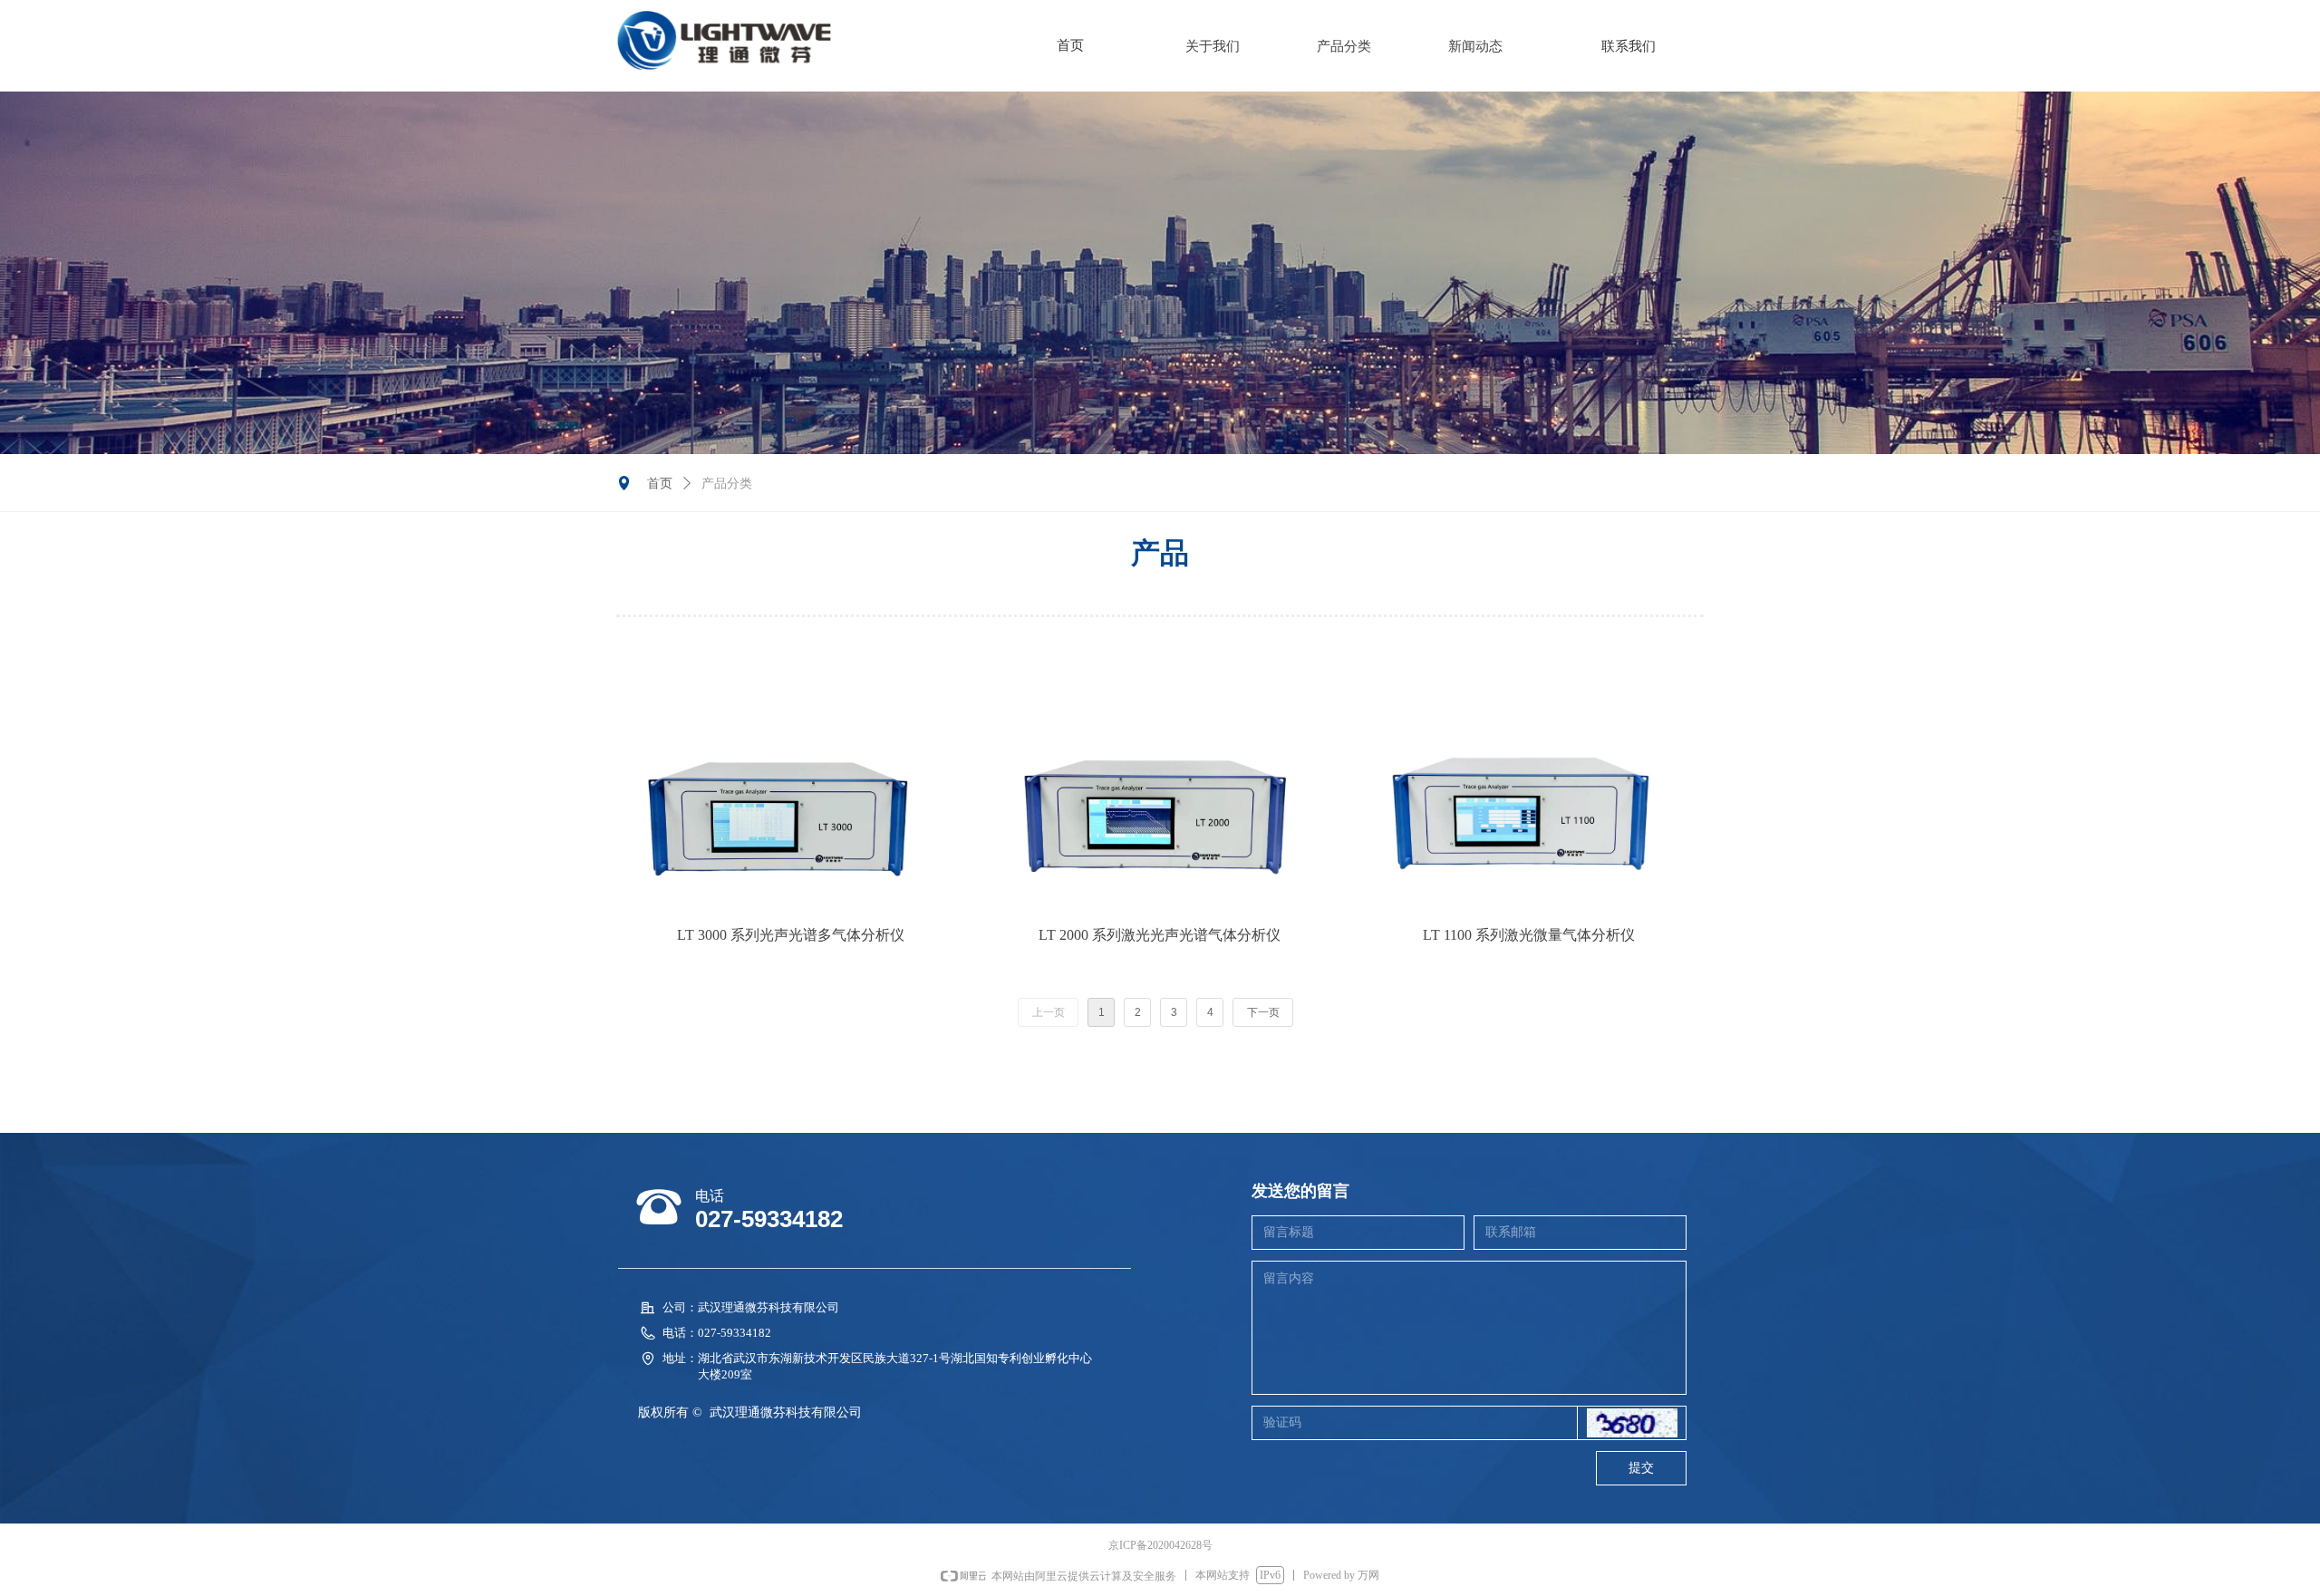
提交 (1641, 1468)
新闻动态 (1475, 46)
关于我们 (1213, 46)
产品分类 (1344, 46)
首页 (660, 484)
